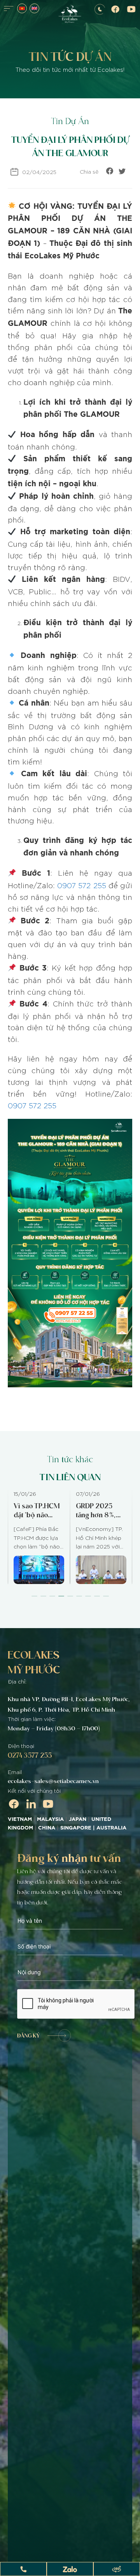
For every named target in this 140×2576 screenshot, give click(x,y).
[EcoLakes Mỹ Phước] (70, 15)
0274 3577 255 (30, 1755)
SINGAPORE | (78, 1828)
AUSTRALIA (112, 1828)
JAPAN (78, 1819)
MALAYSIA (50, 1819)
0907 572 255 (81, 885)
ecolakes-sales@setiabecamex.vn (53, 1781)
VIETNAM (20, 1819)
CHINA (47, 1828)
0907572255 (99, 9)
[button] (34, 1596)
